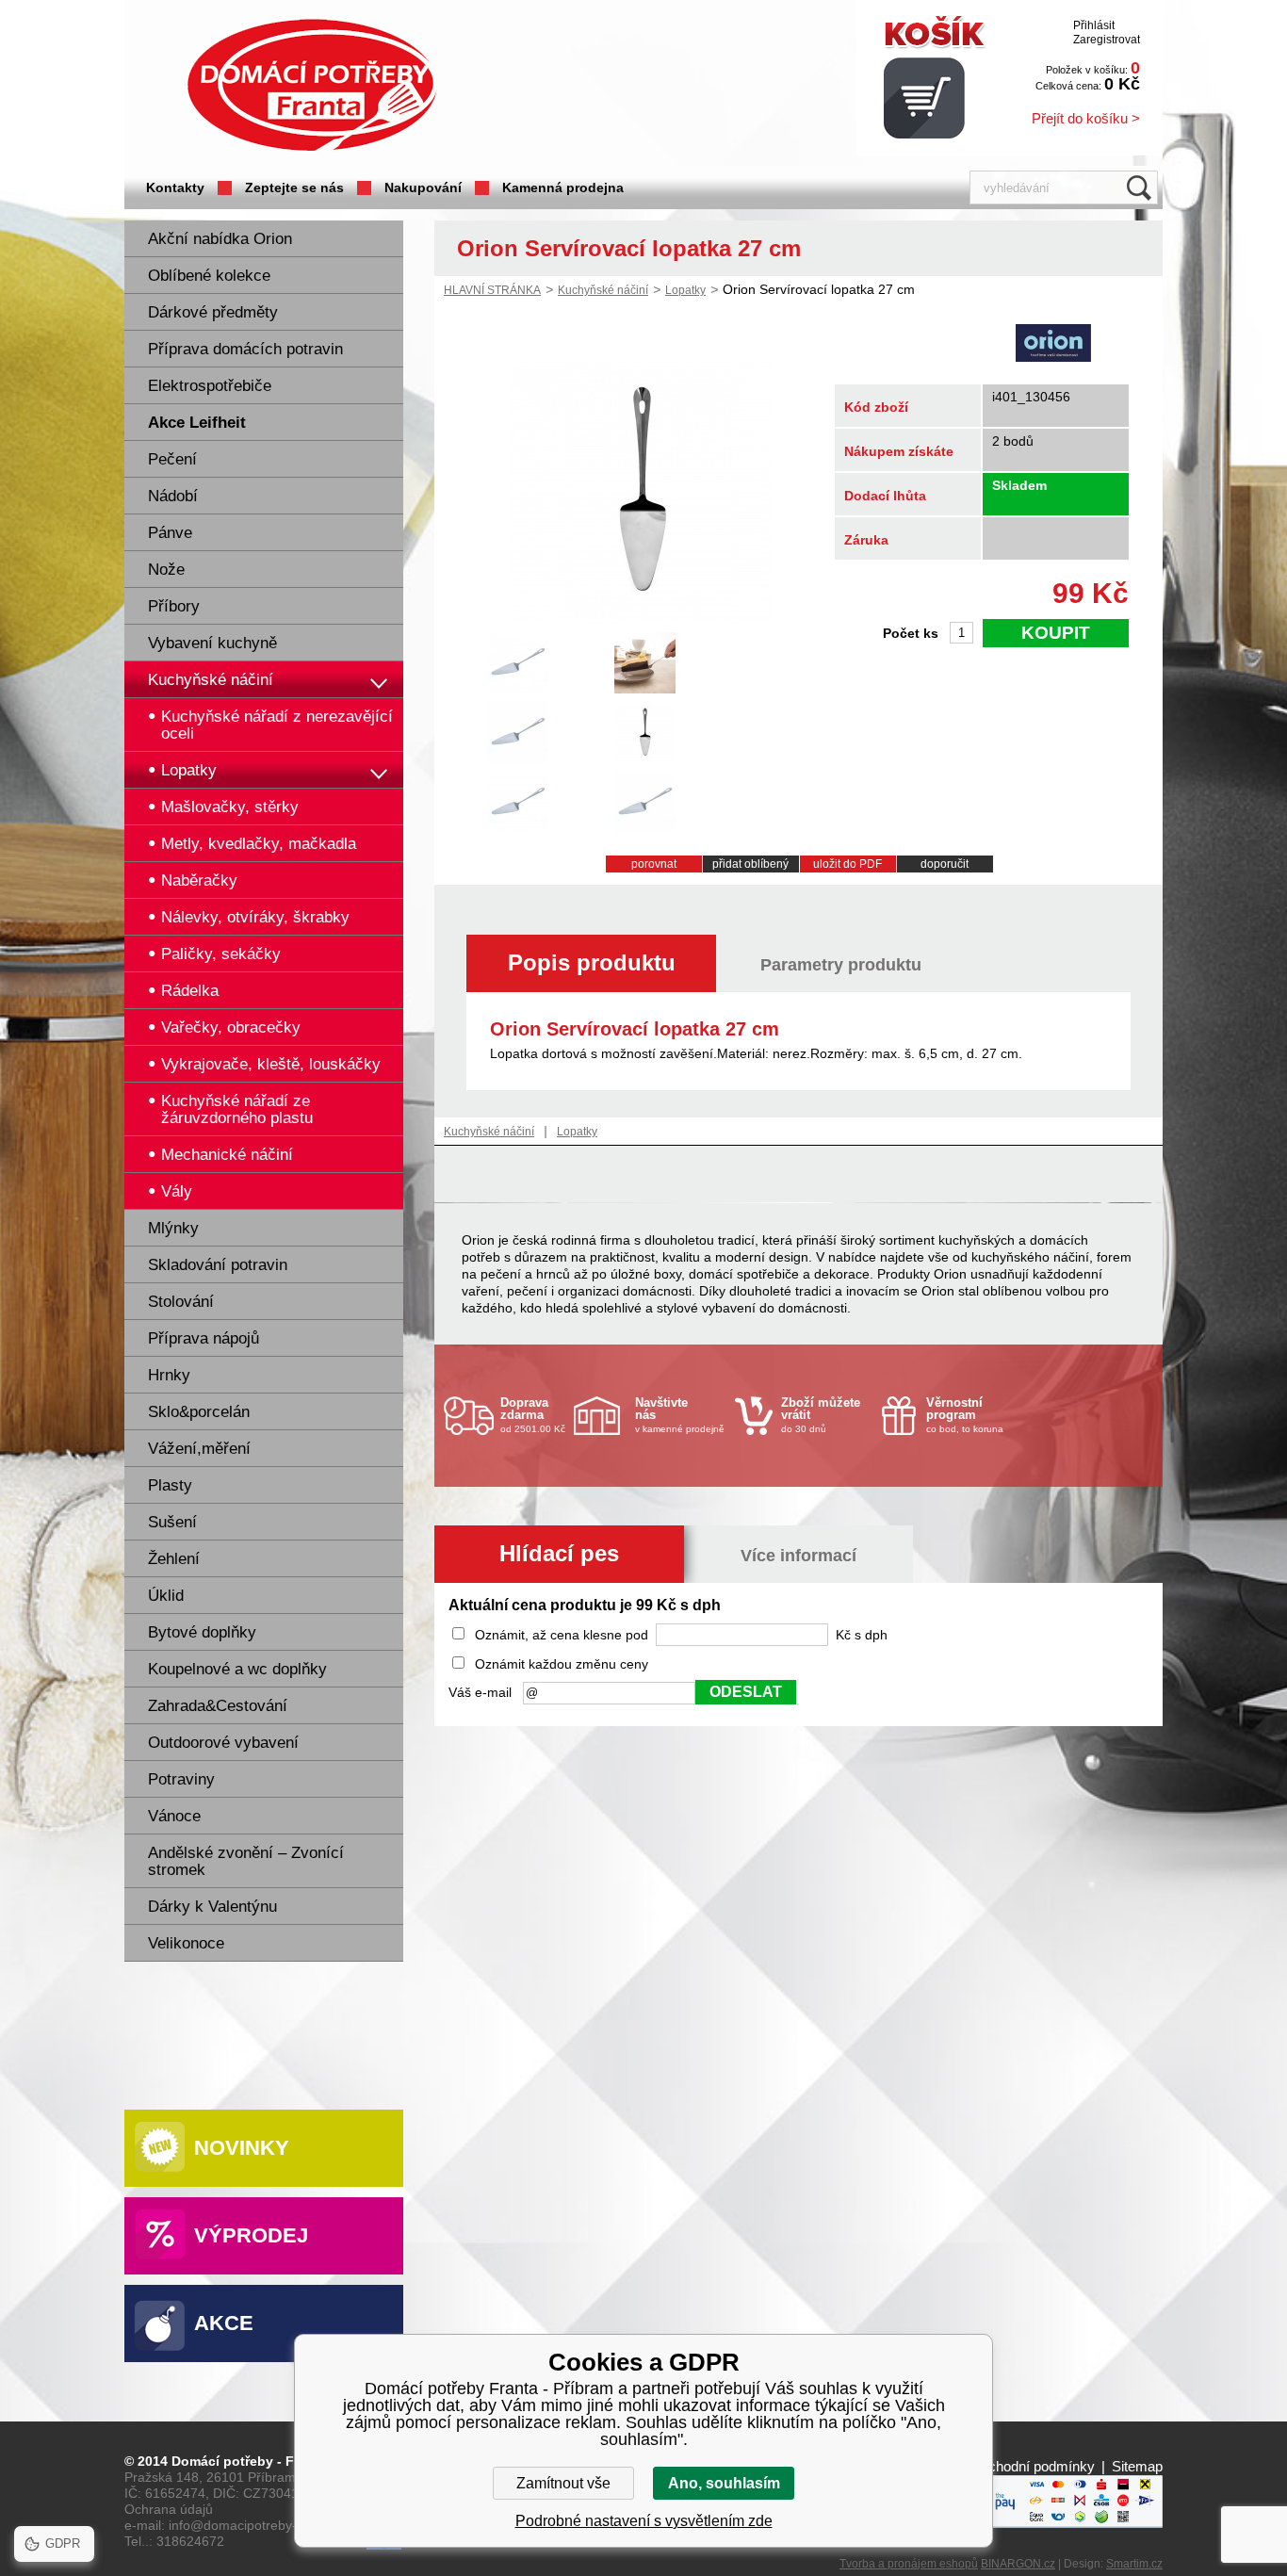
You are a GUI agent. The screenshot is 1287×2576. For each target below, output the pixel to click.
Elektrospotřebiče (210, 386)
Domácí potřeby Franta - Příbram (312, 85)
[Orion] (1053, 345)
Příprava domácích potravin (245, 349)
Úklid (166, 1596)
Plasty (170, 1485)
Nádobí (173, 496)
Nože (166, 570)
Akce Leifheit (197, 423)
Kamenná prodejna (563, 187)
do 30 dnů (821, 1415)
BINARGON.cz (1018, 2564)
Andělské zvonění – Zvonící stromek (246, 1861)
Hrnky (169, 1375)
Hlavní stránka (492, 290)
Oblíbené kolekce (209, 276)
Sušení (172, 1522)
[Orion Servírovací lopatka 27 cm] (642, 619)
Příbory (174, 606)
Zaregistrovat (1107, 40)
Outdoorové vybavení (223, 1743)
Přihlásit (1094, 25)
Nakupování (423, 187)
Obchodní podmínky (1032, 2466)
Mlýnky (173, 1228)
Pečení (172, 459)
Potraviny (181, 1779)
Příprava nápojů (204, 1338)
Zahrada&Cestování (218, 1706)
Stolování (181, 1302)
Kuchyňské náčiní (211, 680)
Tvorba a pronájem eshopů (909, 2564)
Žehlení (174, 1559)
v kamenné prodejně (680, 1415)
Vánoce (174, 1816)
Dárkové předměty (213, 312)
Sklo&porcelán (199, 1412)
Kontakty (175, 187)
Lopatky (685, 290)
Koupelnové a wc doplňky (237, 1669)
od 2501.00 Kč (533, 1415)
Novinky (242, 2148)
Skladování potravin (218, 1265)
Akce (224, 2323)
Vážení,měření (199, 1449)
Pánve (170, 533)
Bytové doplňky (202, 1632)
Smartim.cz (1134, 2564)
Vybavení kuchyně (212, 643)
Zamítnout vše (563, 2483)
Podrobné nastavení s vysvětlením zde (644, 2521)
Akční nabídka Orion (220, 239)
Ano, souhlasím (724, 2483)
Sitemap (1137, 2466)
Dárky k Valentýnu (212, 1907)
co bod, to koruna (965, 1415)
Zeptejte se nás (294, 187)
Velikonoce (186, 1943)
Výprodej (251, 2235)
